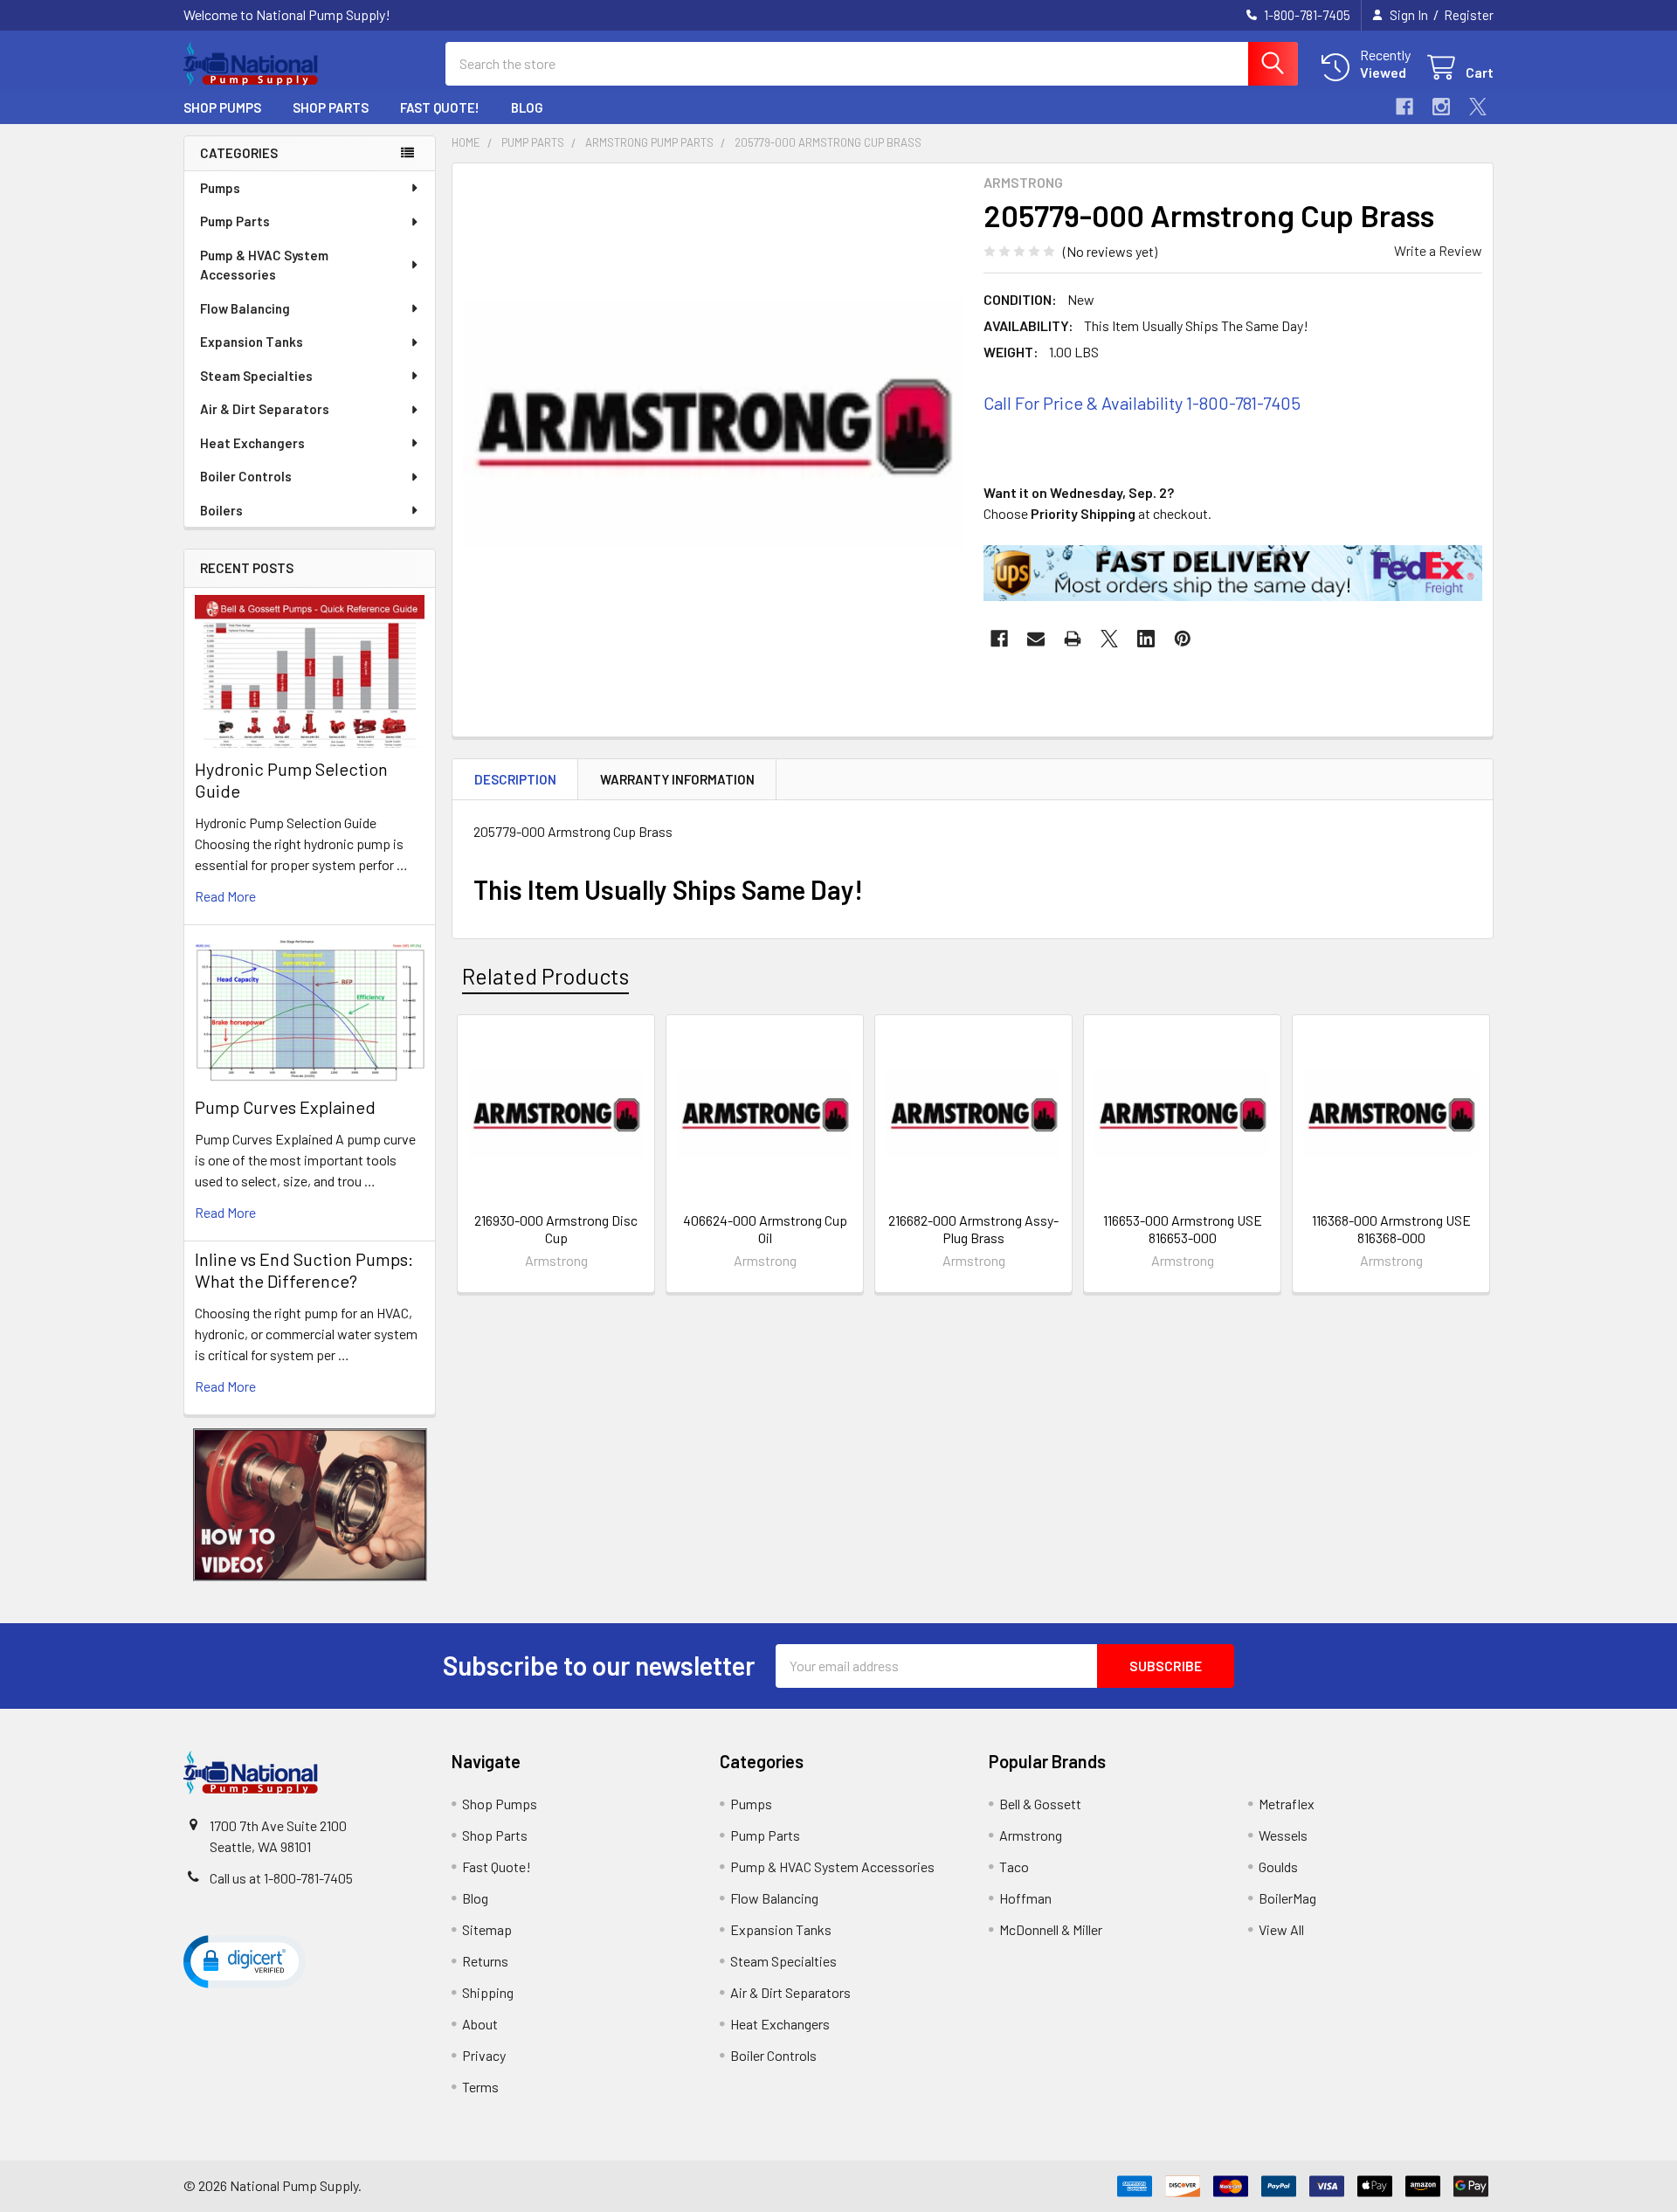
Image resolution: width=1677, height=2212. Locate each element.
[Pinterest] (1183, 639)
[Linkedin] (1146, 639)
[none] (713, 424)
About (480, 2024)
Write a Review (1438, 250)
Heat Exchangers (252, 443)
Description (515, 779)
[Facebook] (1404, 107)
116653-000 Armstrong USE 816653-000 (1183, 1229)
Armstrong (1031, 1835)
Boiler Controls (246, 476)
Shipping (488, 1992)
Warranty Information (677, 779)
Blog (527, 107)
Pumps (220, 188)
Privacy (484, 2055)
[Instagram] (1441, 107)
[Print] (1073, 639)
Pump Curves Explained (285, 1107)
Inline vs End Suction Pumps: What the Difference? (304, 1270)
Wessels (1283, 1835)
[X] (1478, 107)
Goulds (1278, 1866)
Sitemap (487, 1929)
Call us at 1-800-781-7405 (281, 1878)
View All (1281, 1929)
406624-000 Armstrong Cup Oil (765, 1229)
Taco (1014, 1866)
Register (1469, 15)
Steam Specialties (256, 376)
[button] (310, 1505)
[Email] (1036, 639)
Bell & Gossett (1040, 1804)
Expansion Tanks (252, 342)
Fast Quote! (440, 107)
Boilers (221, 510)
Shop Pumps (222, 107)
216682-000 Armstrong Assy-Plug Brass (973, 1229)
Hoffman (1025, 1898)
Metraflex (1287, 1804)
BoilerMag (1287, 1898)
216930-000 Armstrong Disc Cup (556, 1229)
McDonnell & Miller (1051, 1929)
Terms (480, 2087)
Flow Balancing (245, 308)
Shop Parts (331, 107)
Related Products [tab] (545, 976)
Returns (485, 1961)
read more (225, 896)
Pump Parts (235, 221)
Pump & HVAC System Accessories (264, 265)
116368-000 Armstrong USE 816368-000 (1391, 1229)
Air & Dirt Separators (265, 409)
